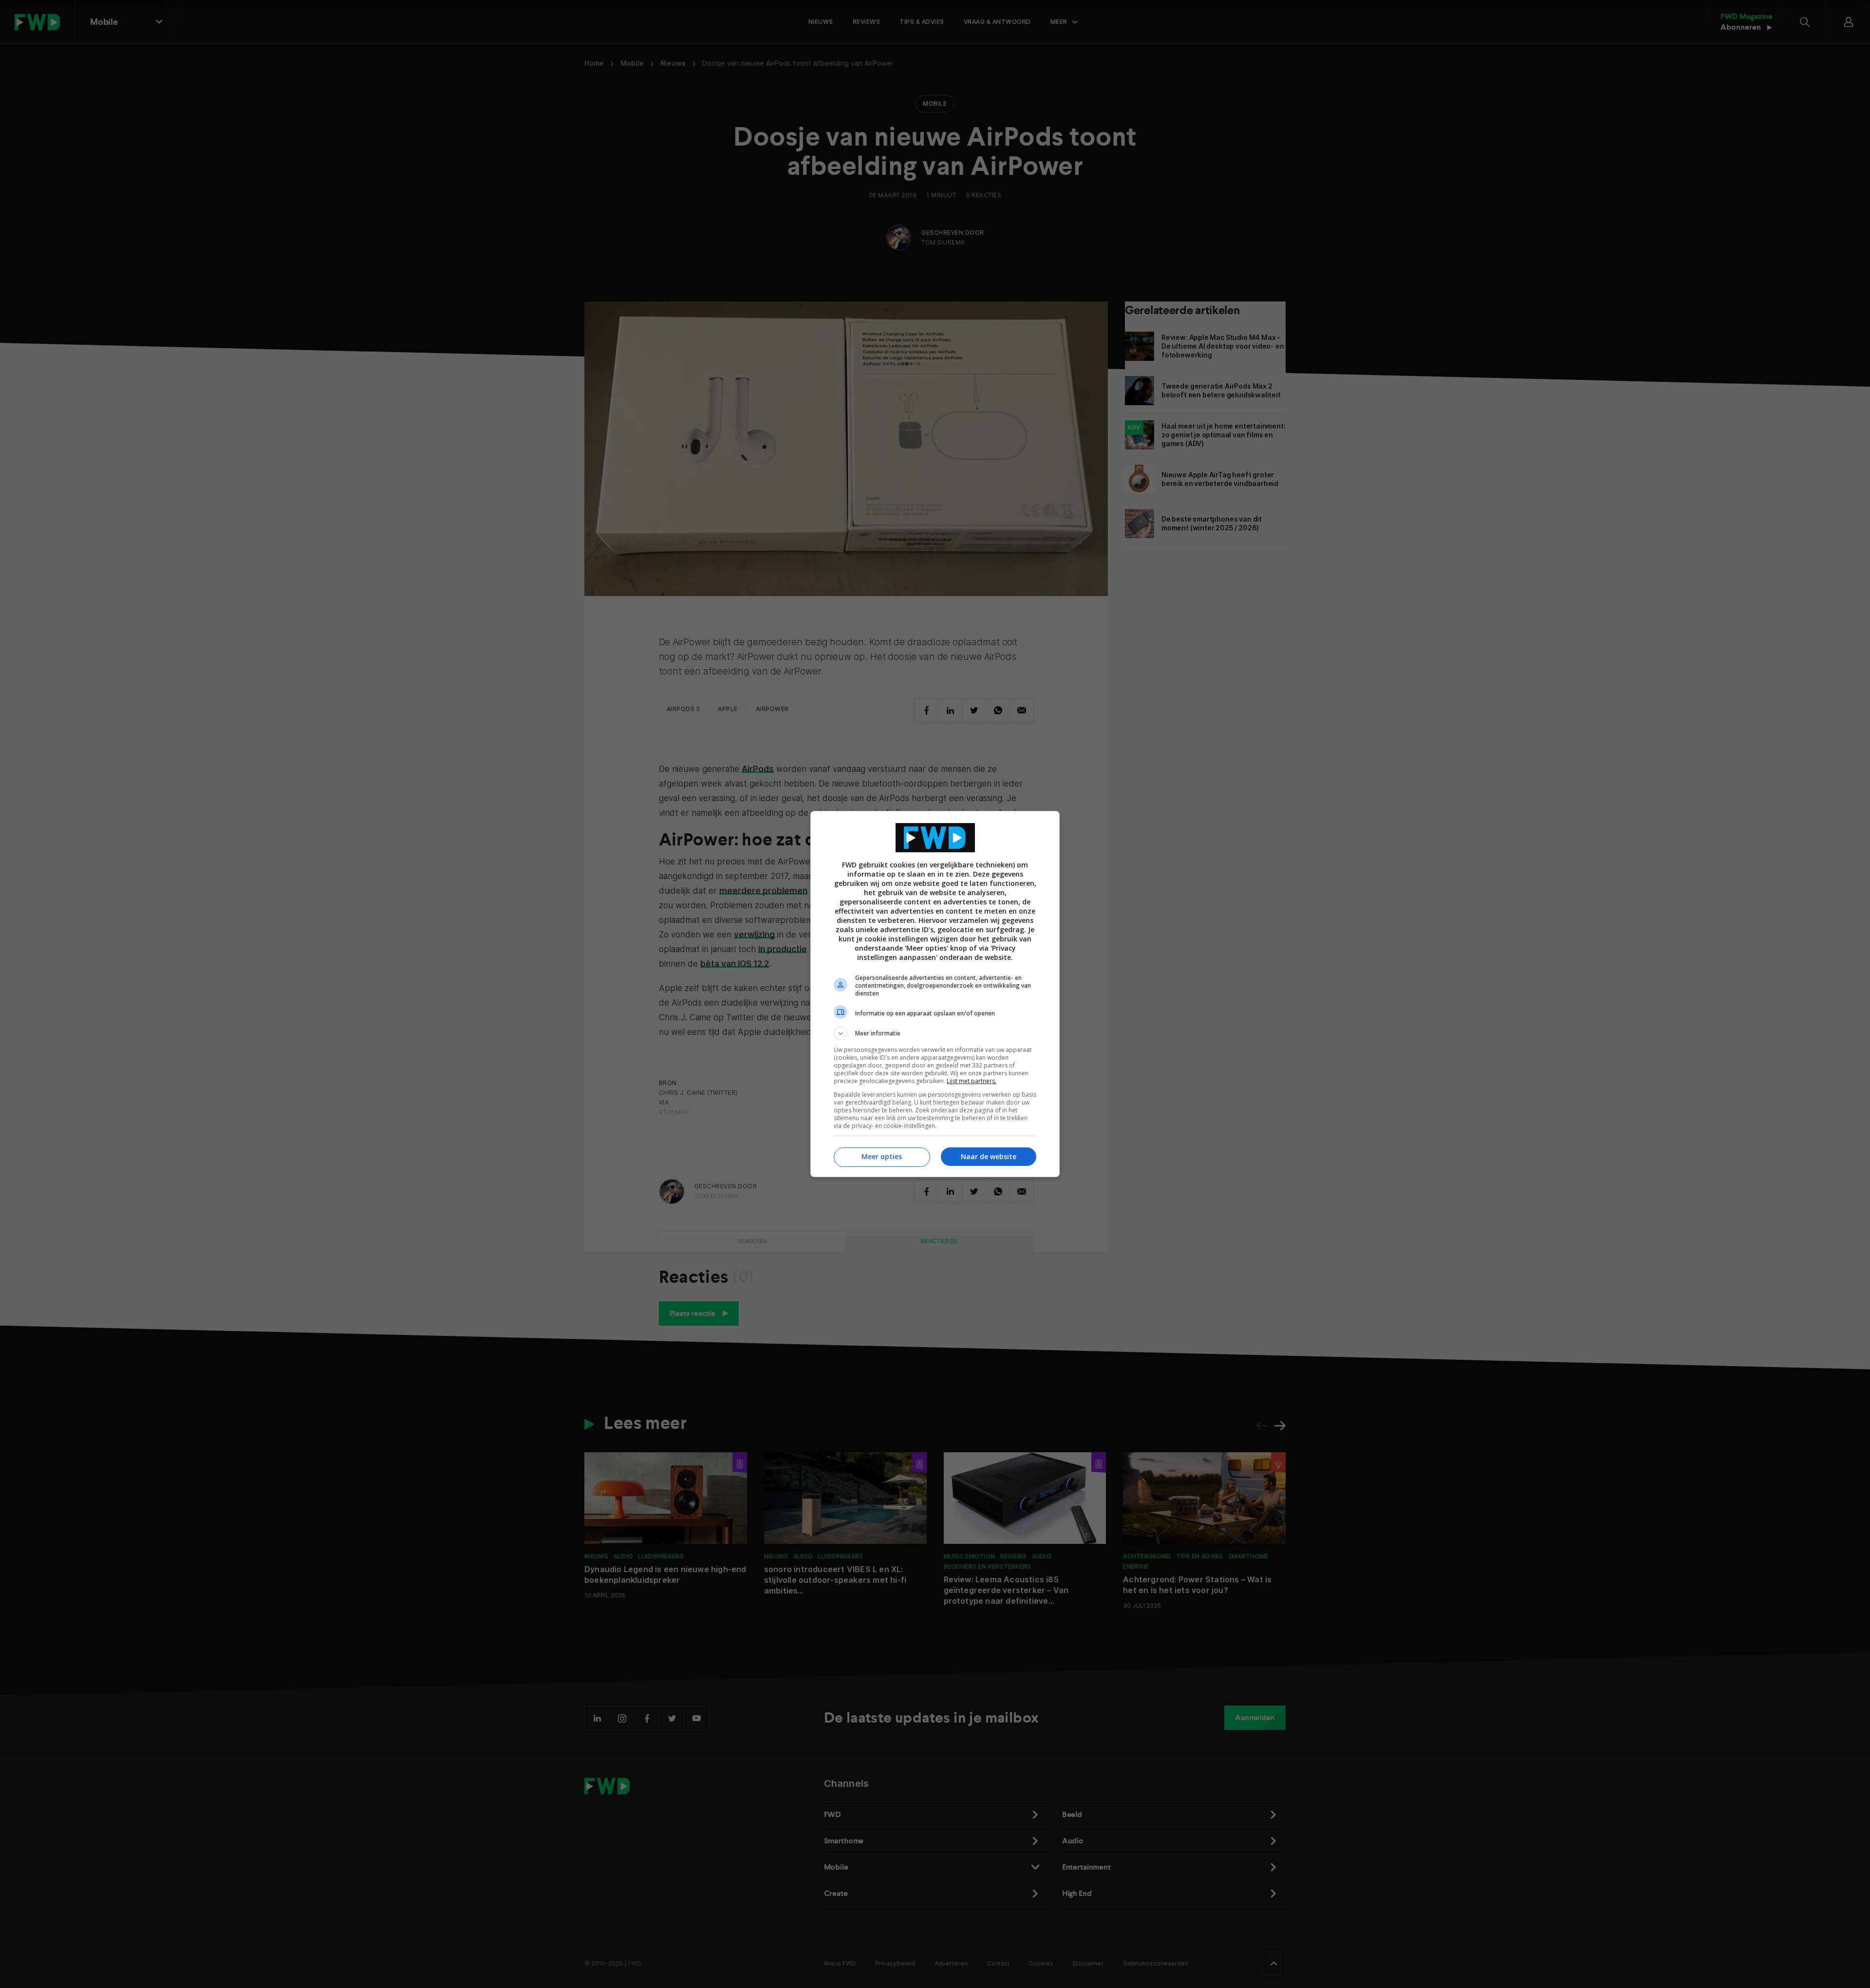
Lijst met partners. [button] (972, 1081)
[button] (935, 1033)
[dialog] (935, 994)
